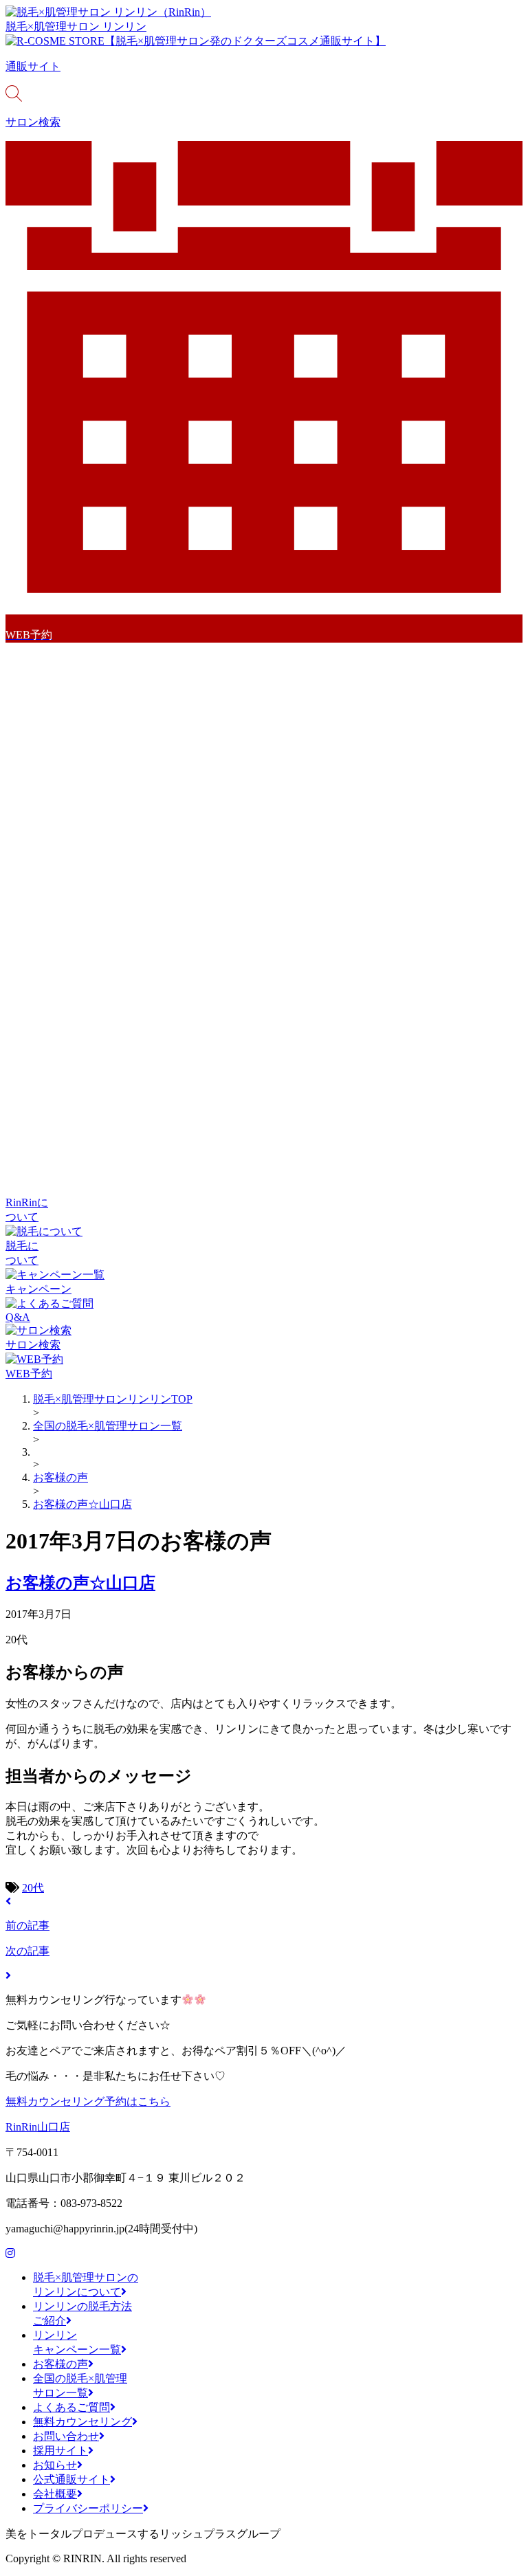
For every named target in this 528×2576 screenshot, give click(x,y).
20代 (33, 1888)
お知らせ (55, 2465)
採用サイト (60, 2451)
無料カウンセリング (82, 2422)
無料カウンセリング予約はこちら (88, 2101)
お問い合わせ (66, 2436)
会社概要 (55, 2494)
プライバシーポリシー (88, 2508)
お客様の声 (60, 2364)
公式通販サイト (71, 2479)
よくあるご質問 (71, 2407)
